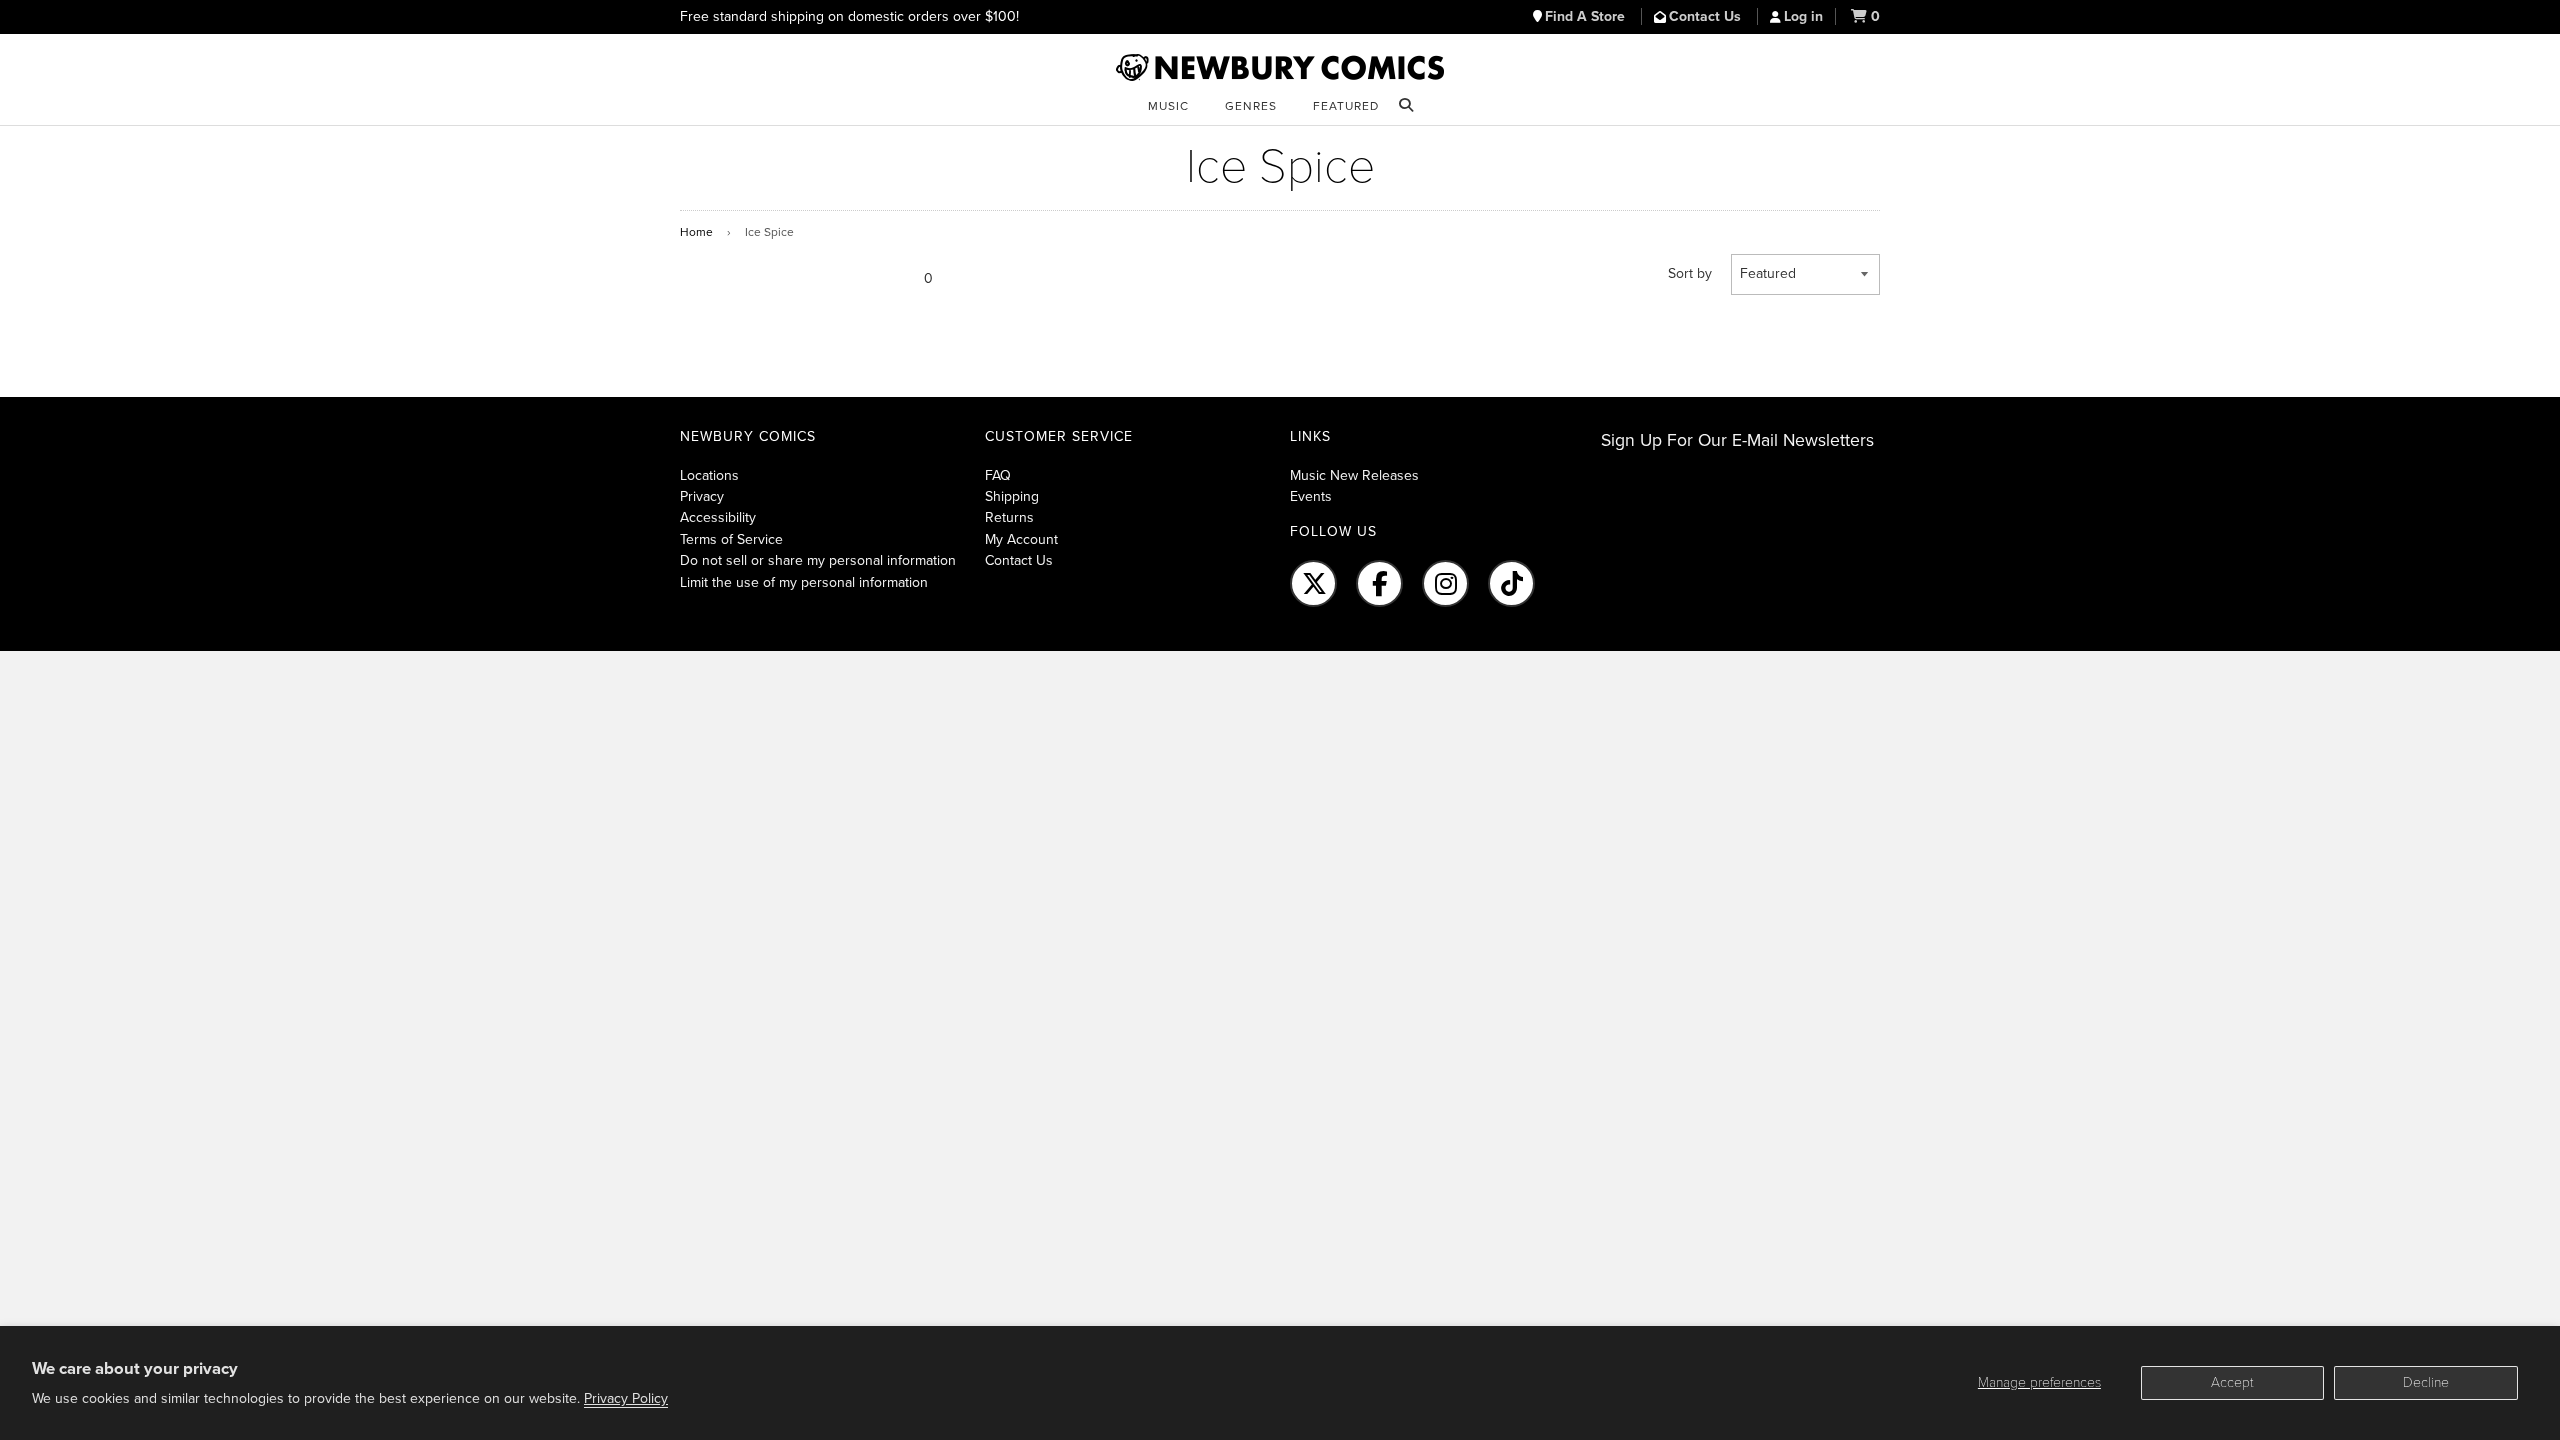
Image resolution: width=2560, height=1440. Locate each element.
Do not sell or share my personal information (818, 560)
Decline (2426, 1382)
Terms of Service (731, 539)
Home (696, 232)
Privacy (702, 496)
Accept (2232, 1382)
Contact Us (1707, 16)
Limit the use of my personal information (804, 582)
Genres (1251, 106)
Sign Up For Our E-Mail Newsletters (1737, 440)
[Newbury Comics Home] (1280, 68)
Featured (1346, 106)
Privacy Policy (626, 1398)
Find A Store (1587, 16)
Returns (1009, 517)
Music (1168, 106)
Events (1311, 496)
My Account (1021, 539)
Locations (709, 475)
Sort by (1690, 273)
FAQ (998, 475)
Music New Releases (1354, 475)
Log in (1803, 16)
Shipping (1012, 496)
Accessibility (718, 517)
